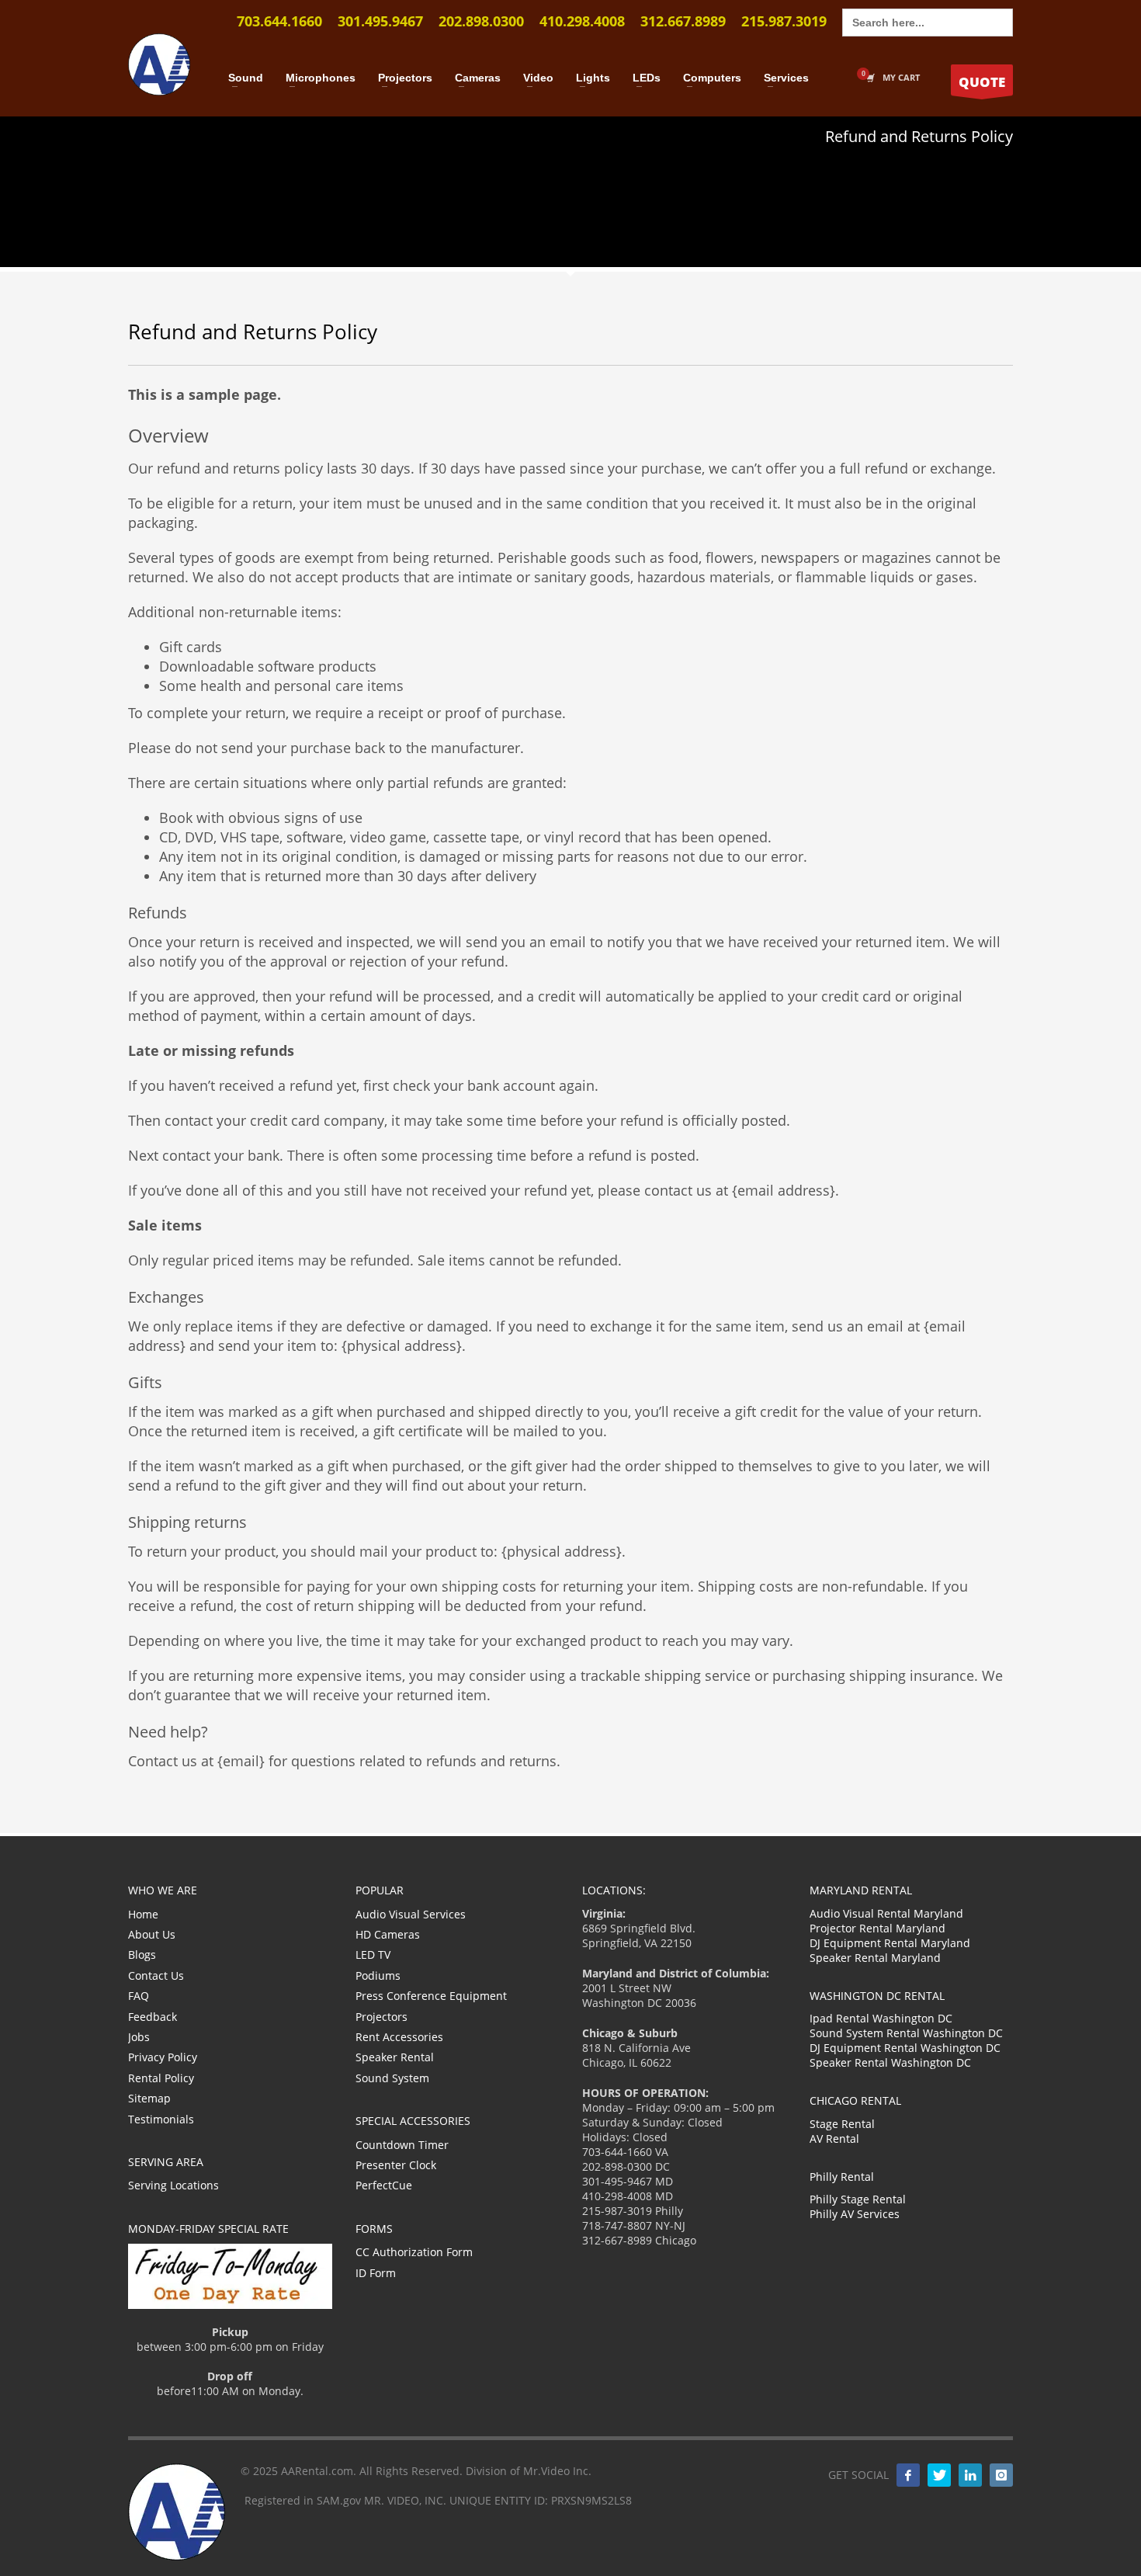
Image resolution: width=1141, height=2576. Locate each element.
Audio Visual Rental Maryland (886, 1913)
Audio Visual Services (411, 1914)
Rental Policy (161, 2078)
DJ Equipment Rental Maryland (890, 1943)
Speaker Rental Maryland (875, 1958)
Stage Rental (842, 2124)
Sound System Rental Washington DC (906, 2033)
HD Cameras (388, 1934)
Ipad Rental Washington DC (881, 2018)
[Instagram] (1001, 2475)
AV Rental (834, 2139)
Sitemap (149, 2098)
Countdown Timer (402, 2145)
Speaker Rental (395, 2057)
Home (143, 1914)
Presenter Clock (396, 2165)
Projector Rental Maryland (877, 1928)
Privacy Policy (163, 2057)
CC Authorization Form (414, 2252)
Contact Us (156, 1975)
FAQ (139, 1996)
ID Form (376, 2273)
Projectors (381, 2017)
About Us (152, 1934)
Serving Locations (173, 2185)
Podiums (378, 1975)
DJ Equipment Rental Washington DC (905, 2048)
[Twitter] (939, 2475)
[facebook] (908, 2475)
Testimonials (161, 2119)
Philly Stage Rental (858, 2199)
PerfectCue (384, 2185)
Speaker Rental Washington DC (890, 2062)
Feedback (153, 2017)
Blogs (142, 1955)
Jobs (139, 2037)
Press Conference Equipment (431, 1996)
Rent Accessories (399, 2037)
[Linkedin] (970, 2475)
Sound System (392, 2078)
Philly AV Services (855, 2214)
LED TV (373, 1955)
